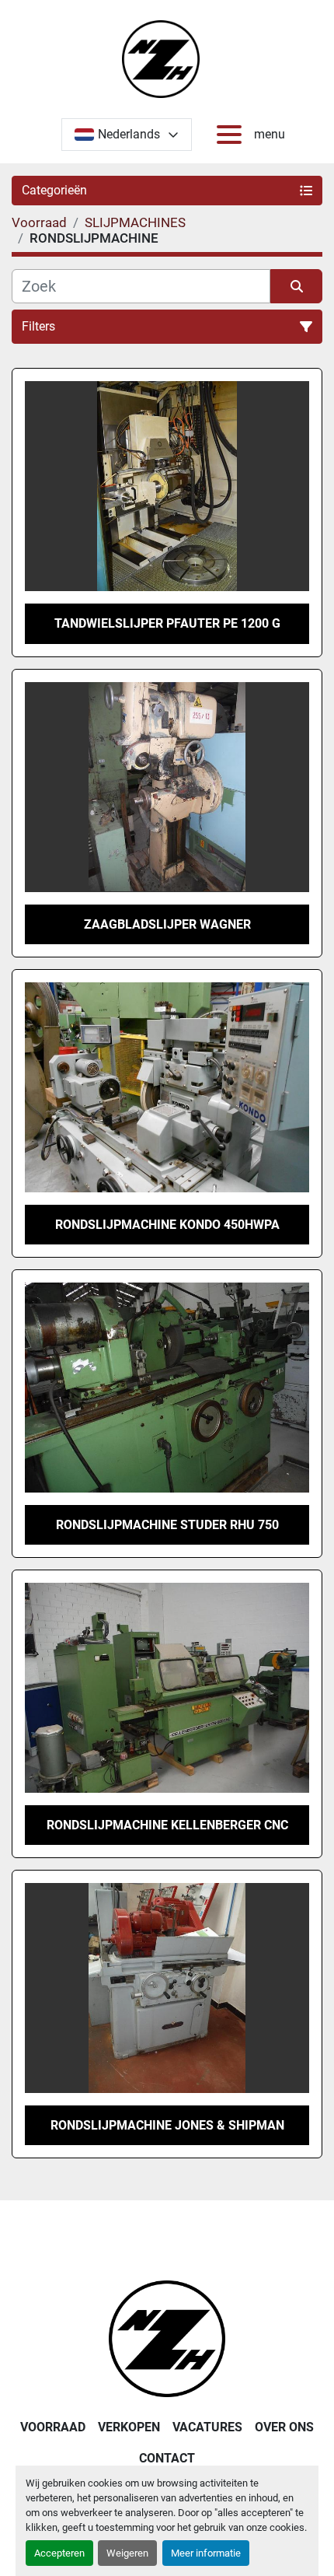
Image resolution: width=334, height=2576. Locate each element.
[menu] (232, 135)
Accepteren (59, 2553)
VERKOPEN (129, 2427)
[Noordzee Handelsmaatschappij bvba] (167, 2338)
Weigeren (127, 2553)
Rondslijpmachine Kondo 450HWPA (167, 1225)
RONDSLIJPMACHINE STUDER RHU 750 (167, 1525)
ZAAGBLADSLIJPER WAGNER (167, 924)
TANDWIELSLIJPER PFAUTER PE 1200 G (167, 623)
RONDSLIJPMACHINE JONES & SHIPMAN (167, 2125)
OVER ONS (284, 2427)
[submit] (296, 286)
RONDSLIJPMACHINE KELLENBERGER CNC (167, 1825)
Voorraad (53, 2427)
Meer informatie (206, 2553)
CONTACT (167, 2458)
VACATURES (207, 2427)
